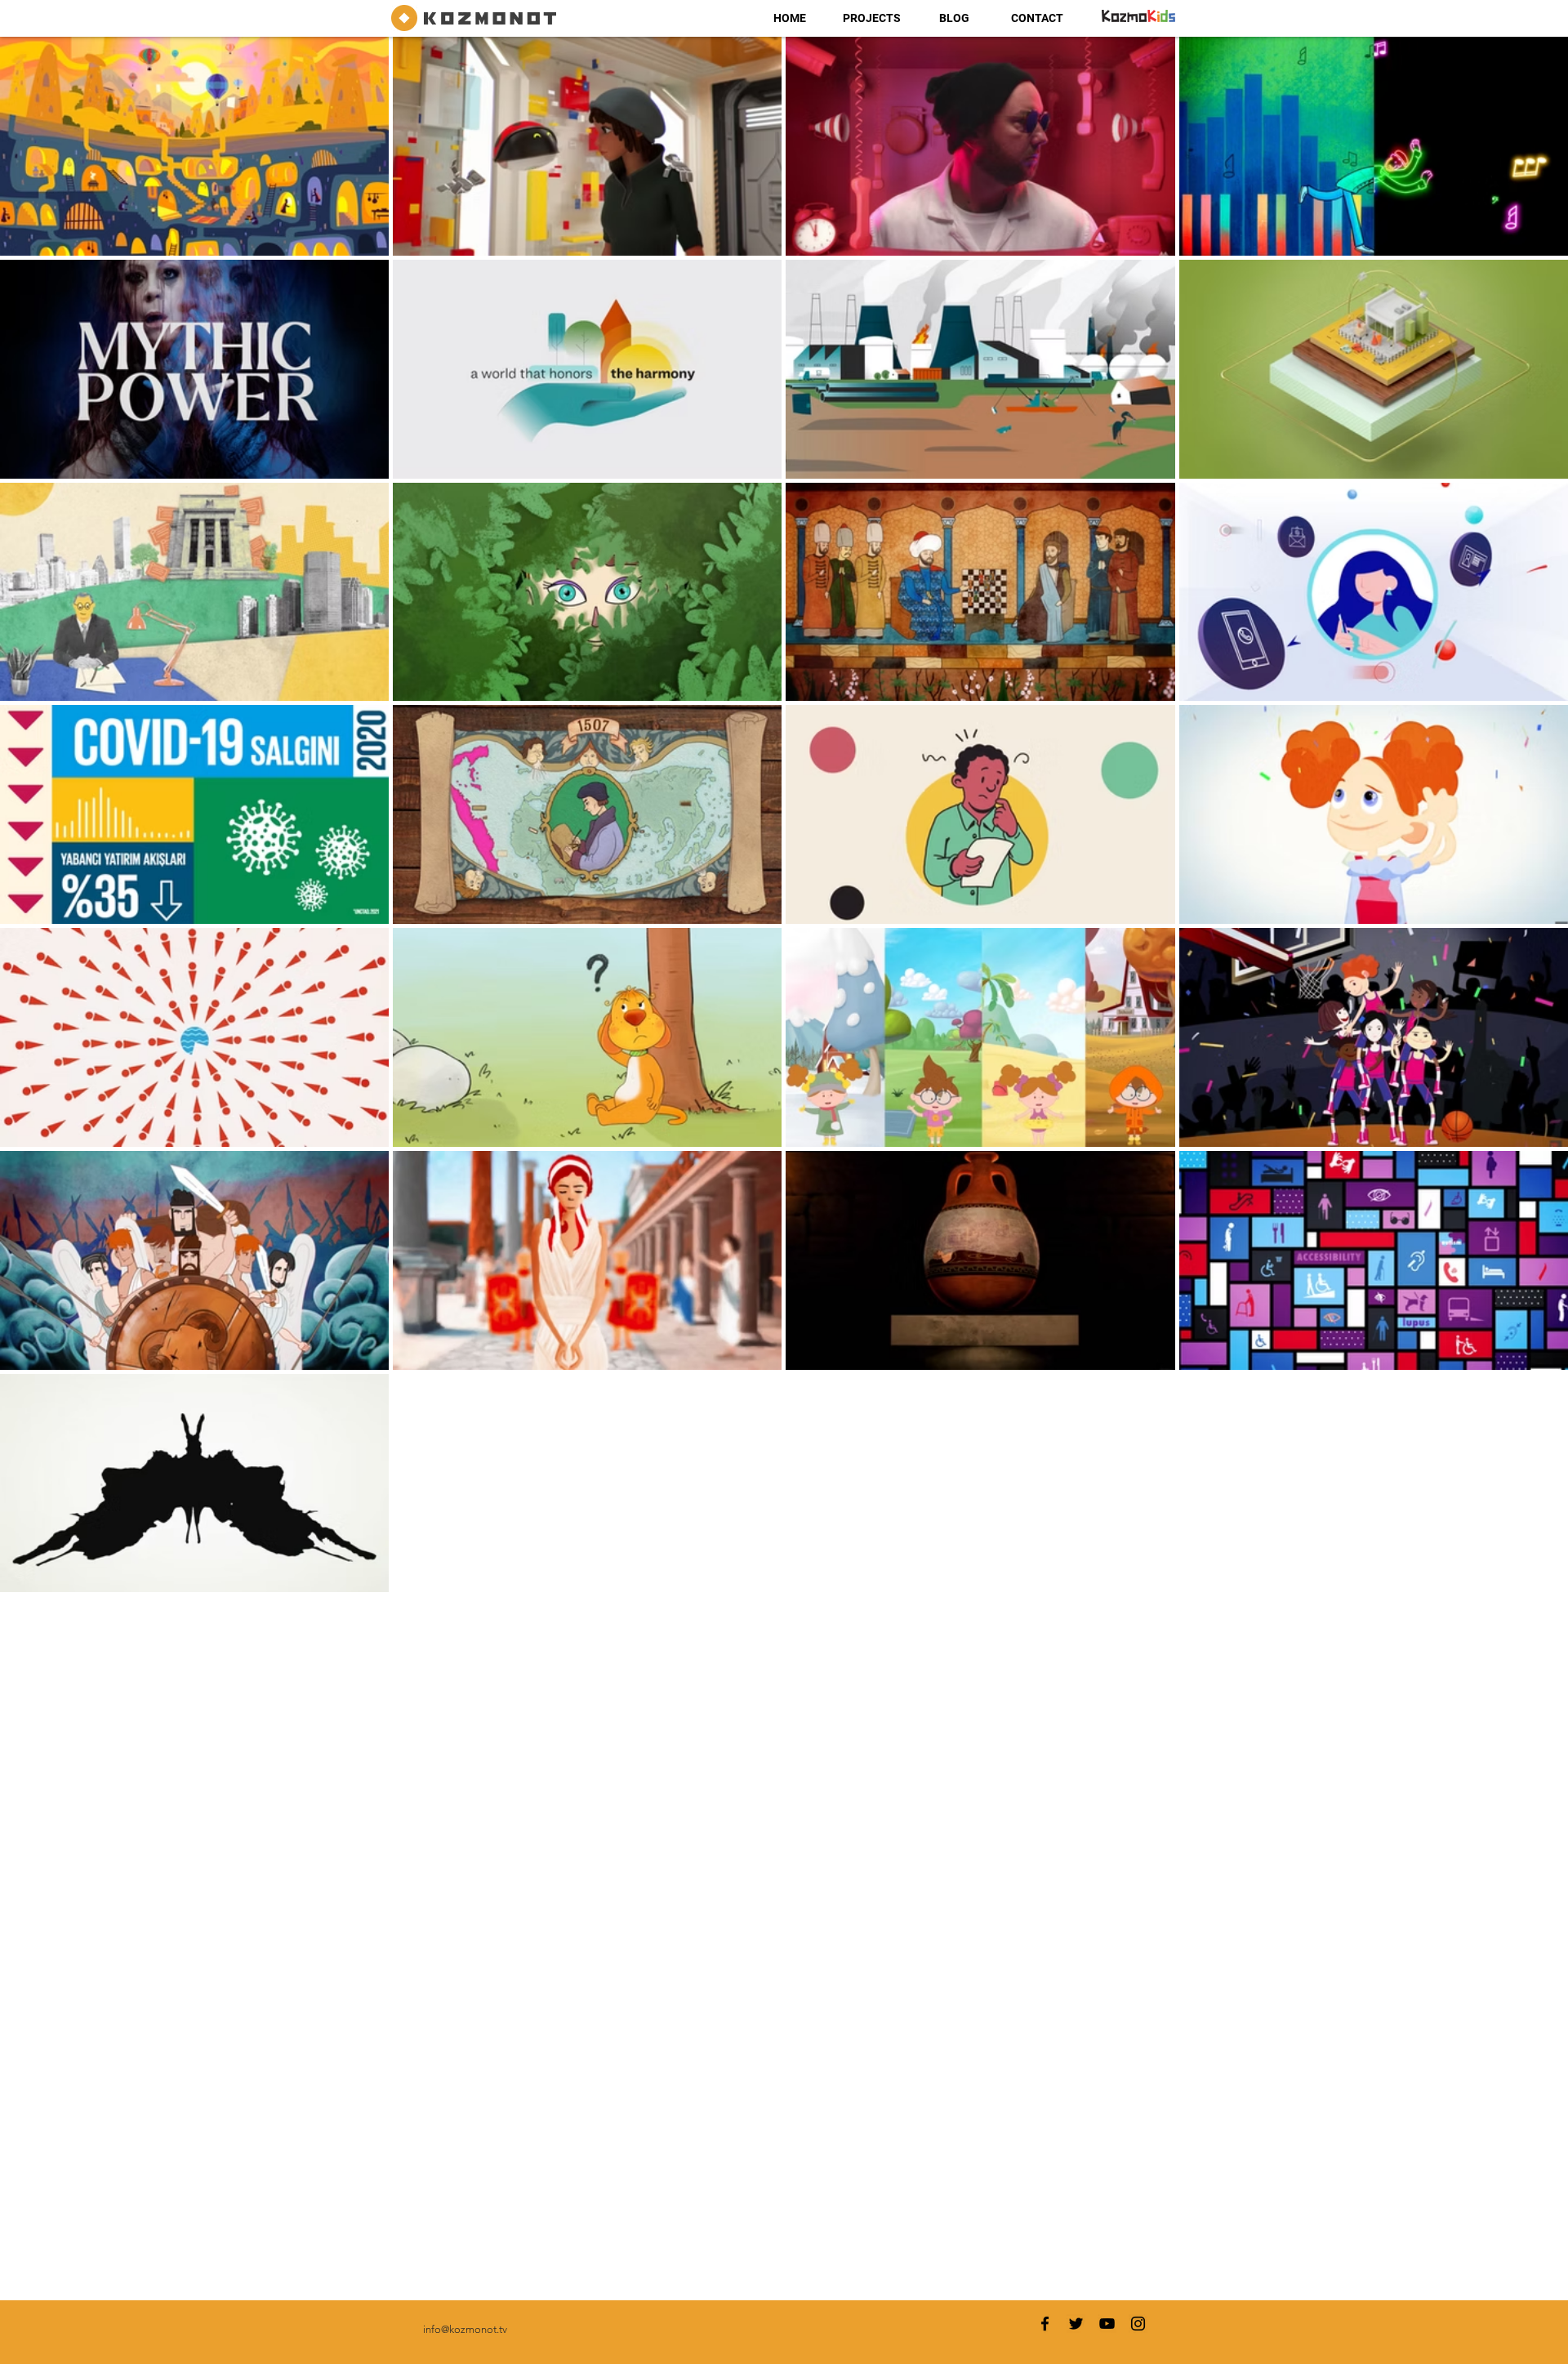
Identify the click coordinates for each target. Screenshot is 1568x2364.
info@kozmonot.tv (465, 2329)
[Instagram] (1138, 2324)
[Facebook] (1045, 2324)
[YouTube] (1107, 2324)
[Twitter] (1076, 2324)
